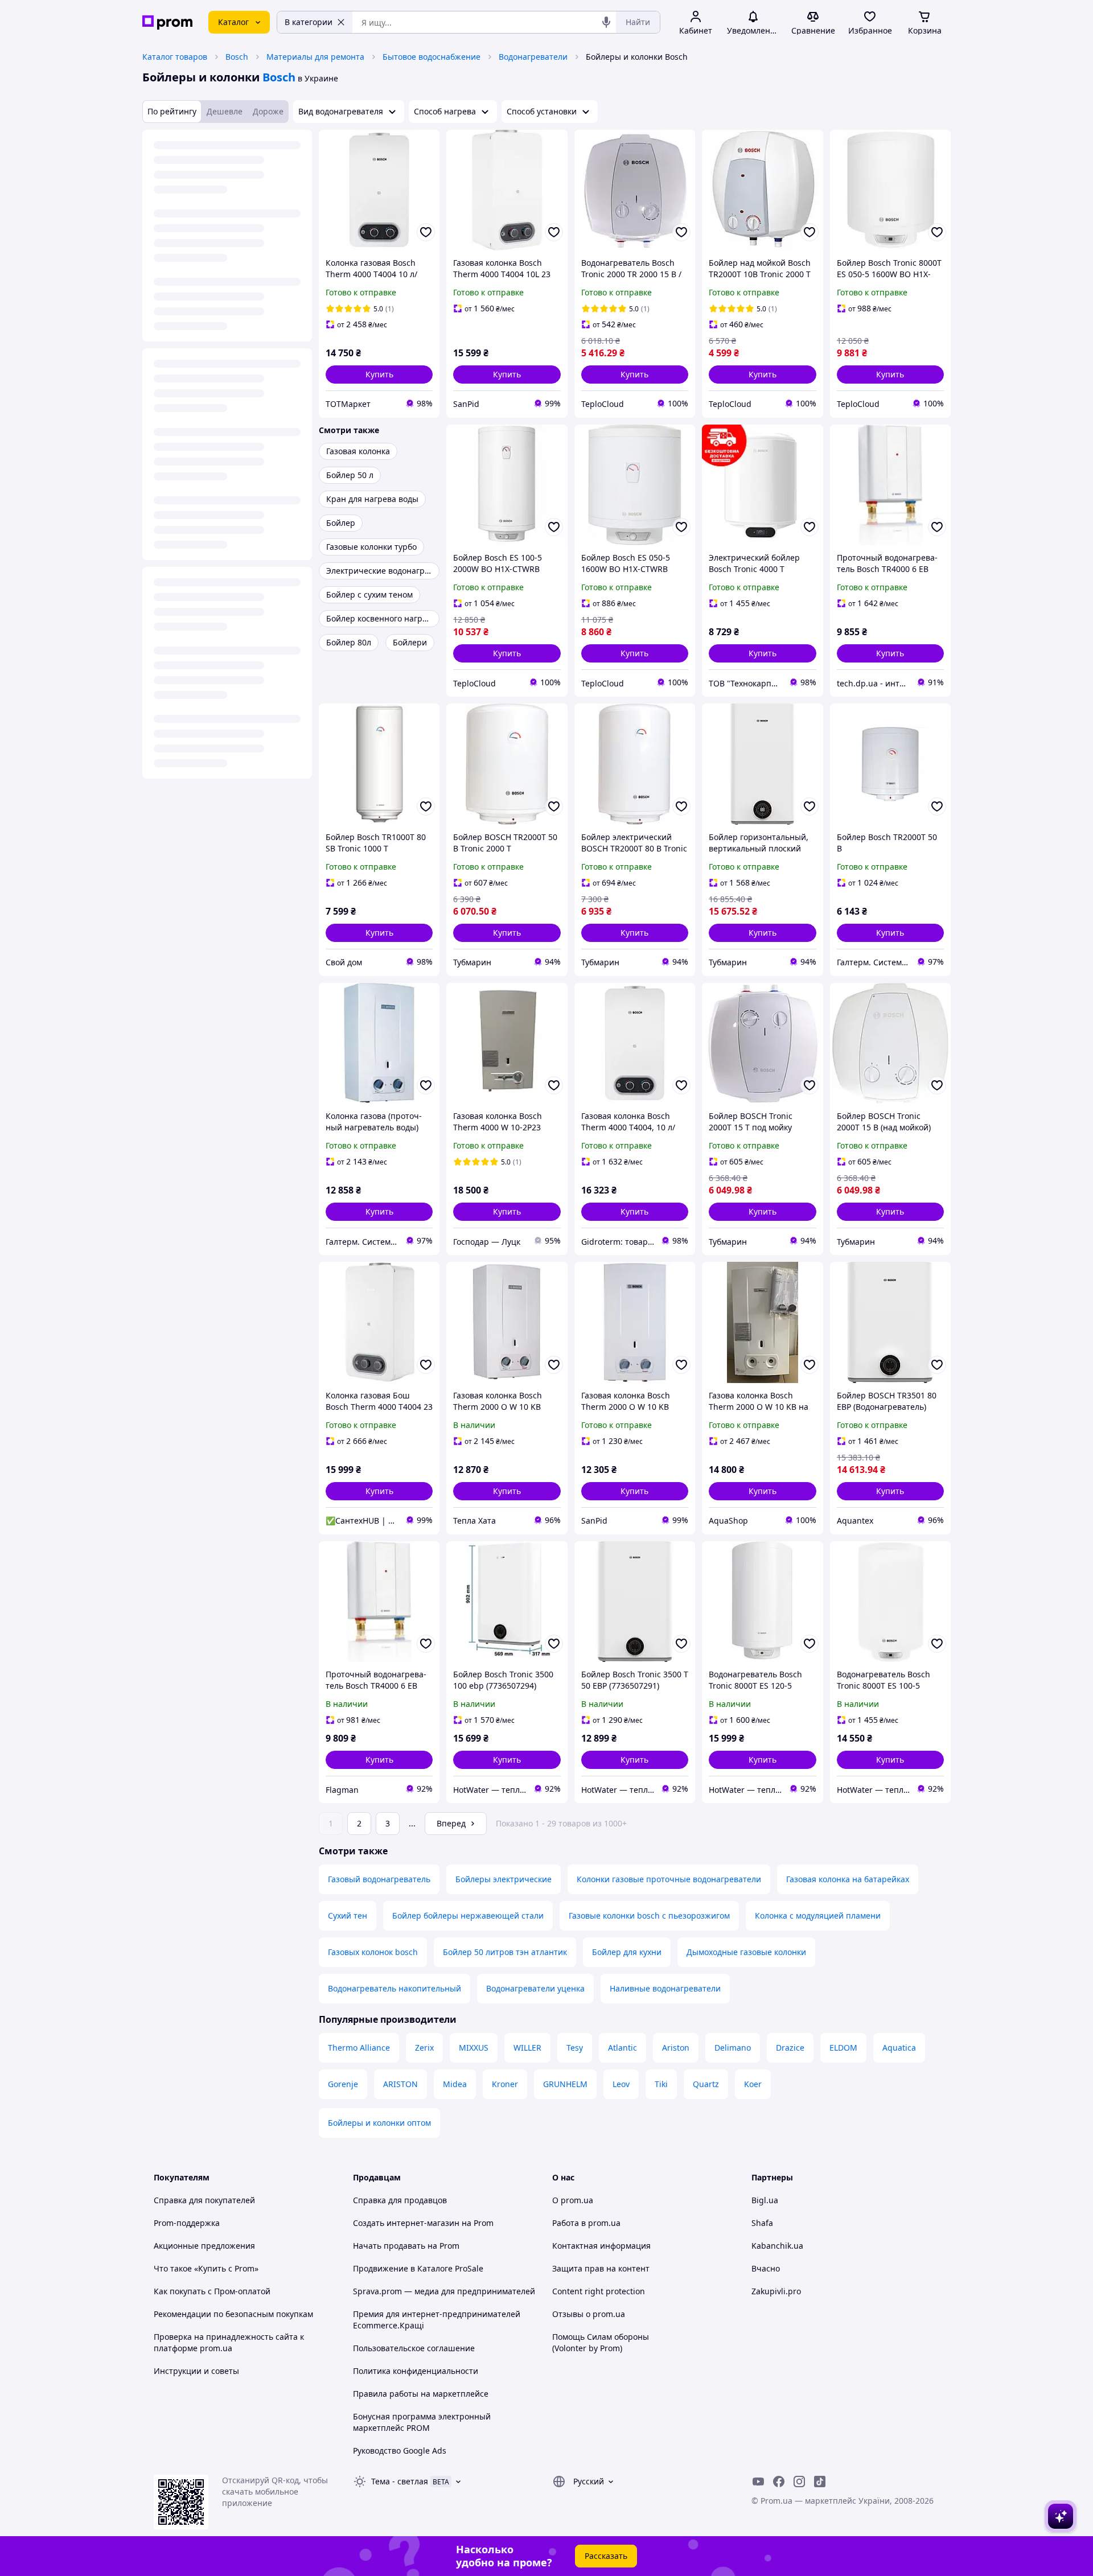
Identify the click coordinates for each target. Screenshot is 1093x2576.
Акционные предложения (204, 2246)
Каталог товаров (175, 57)
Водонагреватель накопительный (395, 1988)
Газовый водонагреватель (379, 1879)
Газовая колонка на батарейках (848, 1879)
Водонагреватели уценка (535, 1988)
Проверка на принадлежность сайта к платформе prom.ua (229, 2342)
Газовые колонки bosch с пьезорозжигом (649, 1915)
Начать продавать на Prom (406, 2246)
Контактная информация (601, 2246)
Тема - (400, 2481)
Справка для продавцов (400, 2200)
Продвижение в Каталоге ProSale (418, 2268)
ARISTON (400, 2084)
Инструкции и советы (196, 2371)
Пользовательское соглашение (414, 2348)
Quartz (706, 2084)
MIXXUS (474, 2048)
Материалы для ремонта (315, 57)
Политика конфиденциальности (416, 2371)
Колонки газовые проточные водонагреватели (669, 1879)
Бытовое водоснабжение (432, 57)
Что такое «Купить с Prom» (206, 2268)
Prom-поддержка (187, 2223)
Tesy (575, 2048)
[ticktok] (820, 2482)
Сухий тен (348, 1915)
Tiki (661, 2084)
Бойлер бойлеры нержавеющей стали (468, 1915)
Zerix (424, 2048)
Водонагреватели (533, 57)
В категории (309, 22)
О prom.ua (573, 2200)
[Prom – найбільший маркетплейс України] (167, 22)
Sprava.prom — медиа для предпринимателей (444, 2291)
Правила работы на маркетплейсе (421, 2394)
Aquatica (899, 2048)
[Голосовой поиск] (606, 22)
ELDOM (843, 2048)
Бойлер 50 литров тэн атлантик (505, 1952)
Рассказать (606, 2556)
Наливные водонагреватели (665, 1988)
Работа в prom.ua (586, 2223)
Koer (753, 2084)
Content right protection (599, 2291)
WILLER (527, 2048)
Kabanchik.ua (777, 2246)
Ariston (676, 2048)
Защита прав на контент (601, 2268)
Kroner (505, 2084)
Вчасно (766, 2268)
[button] (379, 375)
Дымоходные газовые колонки (746, 1952)
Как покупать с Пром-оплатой (212, 2291)
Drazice (790, 2048)
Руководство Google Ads (400, 2451)
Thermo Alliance (359, 2048)
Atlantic (622, 2048)
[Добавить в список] (426, 232)
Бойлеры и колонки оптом (379, 2123)
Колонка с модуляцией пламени (818, 1915)
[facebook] (779, 2482)
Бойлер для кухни (627, 1952)
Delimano (733, 2048)
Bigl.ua (765, 2200)
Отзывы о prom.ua (589, 2314)
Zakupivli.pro (776, 2291)
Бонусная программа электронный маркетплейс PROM (422, 2422)
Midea (455, 2084)
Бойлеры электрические (504, 1879)
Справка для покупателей (204, 2200)
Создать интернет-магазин (406, 2223)
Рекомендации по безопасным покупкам (233, 2314)
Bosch (237, 57)
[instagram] (799, 2482)
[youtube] (758, 2482)
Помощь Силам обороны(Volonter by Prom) (601, 2342)
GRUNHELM (565, 2084)
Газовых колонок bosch (373, 1952)
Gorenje (343, 2084)
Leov (621, 2084)
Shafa (762, 2223)
